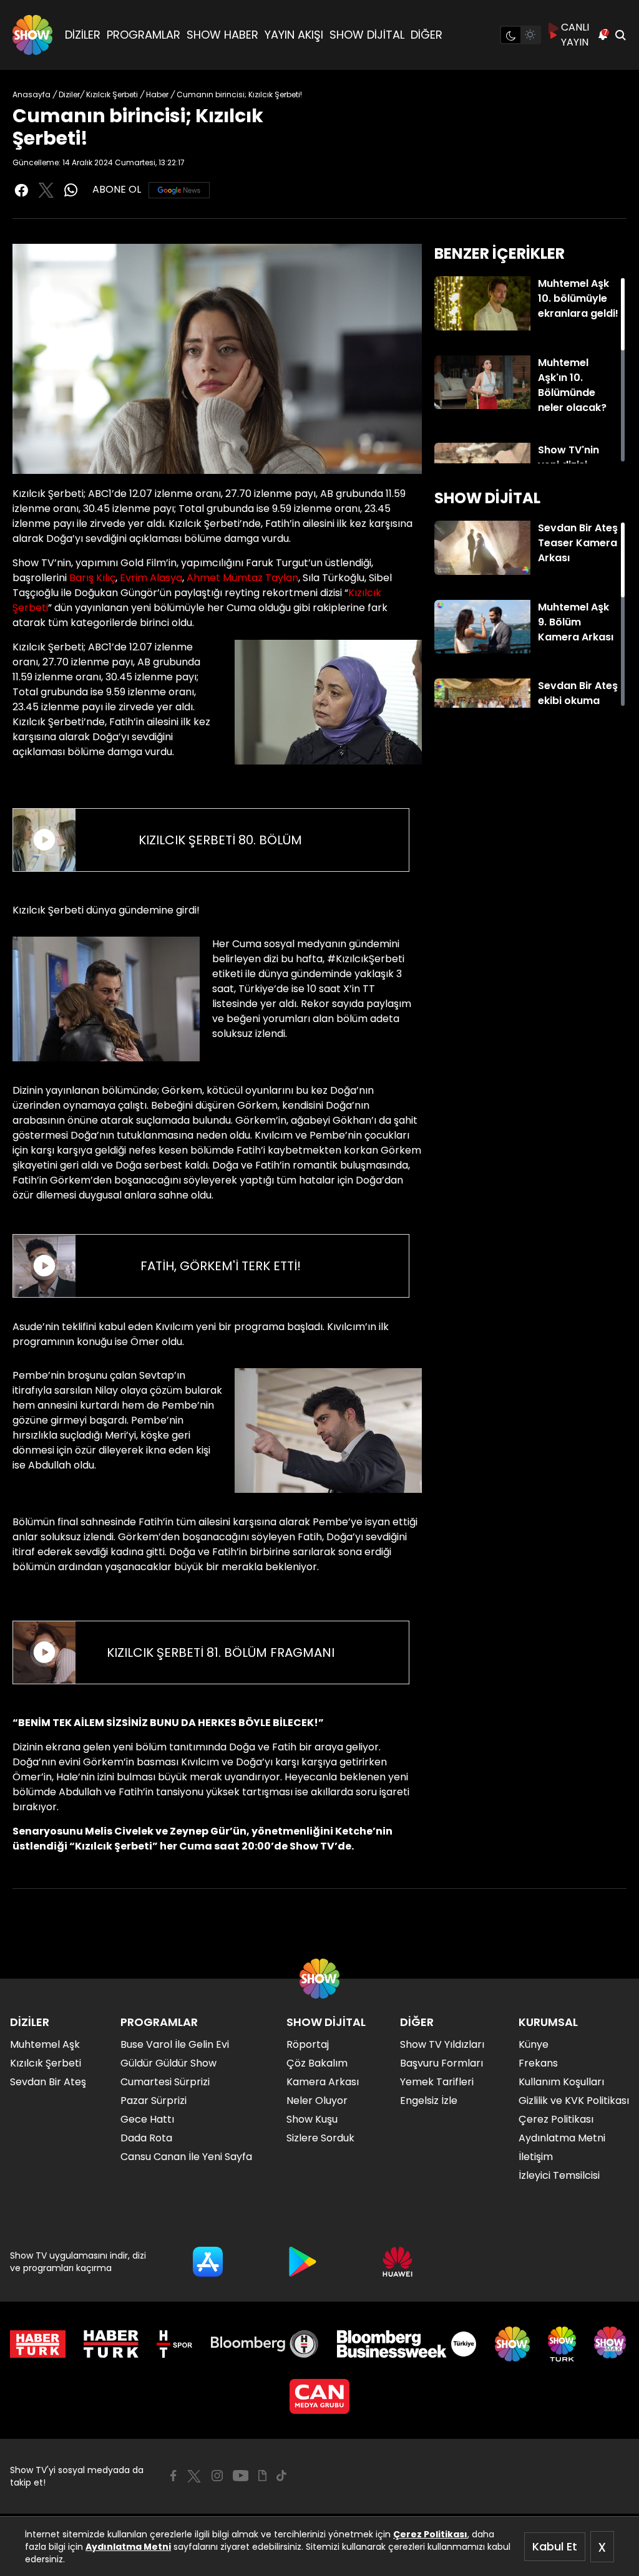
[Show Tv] (32, 35)
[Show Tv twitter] (46, 190)
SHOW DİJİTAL (367, 35)
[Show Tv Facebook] (173, 2476)
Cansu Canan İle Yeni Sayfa (186, 2157)
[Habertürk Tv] (111, 2344)
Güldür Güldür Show (168, 2063)
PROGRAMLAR (144, 35)
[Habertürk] (38, 2344)
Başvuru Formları (441, 2063)
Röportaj (308, 2044)
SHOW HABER (222, 35)
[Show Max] (612, 2344)
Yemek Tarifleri (437, 2082)
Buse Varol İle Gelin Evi (175, 2044)
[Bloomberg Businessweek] (407, 2344)
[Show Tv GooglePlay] (303, 2262)
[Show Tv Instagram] (217, 2476)
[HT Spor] (174, 2344)
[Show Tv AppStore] (208, 2262)
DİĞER (427, 35)
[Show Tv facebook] (21, 190)
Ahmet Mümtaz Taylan (242, 578)
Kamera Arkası (323, 2082)
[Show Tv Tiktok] (281, 2476)
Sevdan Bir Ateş (48, 2082)
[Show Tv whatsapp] (71, 190)
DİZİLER (83, 35)
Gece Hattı (147, 2119)
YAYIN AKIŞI (294, 35)
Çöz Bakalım (317, 2063)
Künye (534, 2044)
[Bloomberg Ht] (265, 2344)
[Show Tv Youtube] (241, 2476)
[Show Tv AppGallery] (398, 2262)
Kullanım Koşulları (561, 2082)
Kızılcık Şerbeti (46, 2063)
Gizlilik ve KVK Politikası (574, 2101)
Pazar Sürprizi (154, 2101)
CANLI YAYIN (575, 35)
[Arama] (620, 35)
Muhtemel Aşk (45, 2044)
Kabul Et (555, 2546)
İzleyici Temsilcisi (559, 2175)
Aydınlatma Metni (128, 2547)
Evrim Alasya (151, 578)
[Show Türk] (562, 2344)
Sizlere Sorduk (320, 2138)
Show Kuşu (312, 2119)
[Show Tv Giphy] (262, 2476)
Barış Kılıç (92, 578)
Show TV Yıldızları (442, 2044)
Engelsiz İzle (429, 2101)
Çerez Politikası (430, 2534)
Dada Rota (146, 2138)
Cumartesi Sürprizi (165, 2082)
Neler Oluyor (317, 2101)
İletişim (536, 2157)
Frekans (538, 2063)
